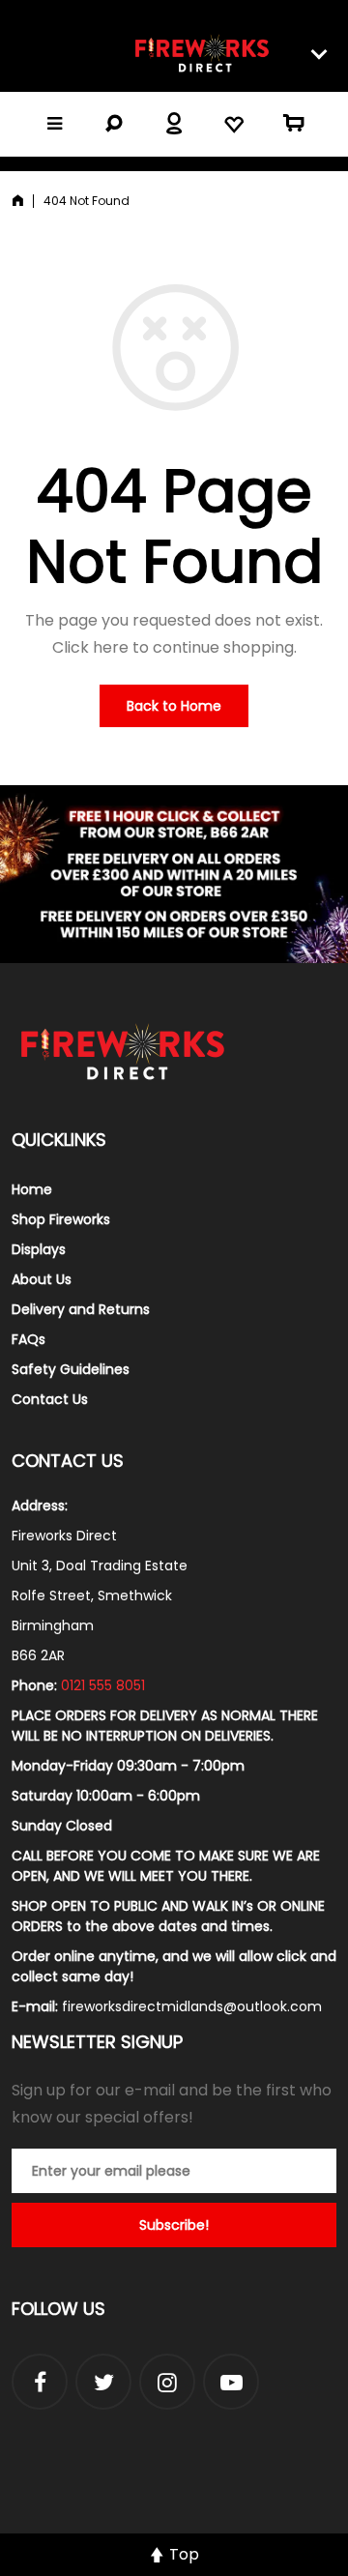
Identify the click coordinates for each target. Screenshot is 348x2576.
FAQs (29, 1339)
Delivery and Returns (81, 1309)
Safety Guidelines (71, 1369)
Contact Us (50, 1399)
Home (32, 1189)
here (111, 647)
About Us (42, 1279)
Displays (39, 1249)
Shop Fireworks (61, 1219)
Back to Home (174, 706)
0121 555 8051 (103, 1685)
